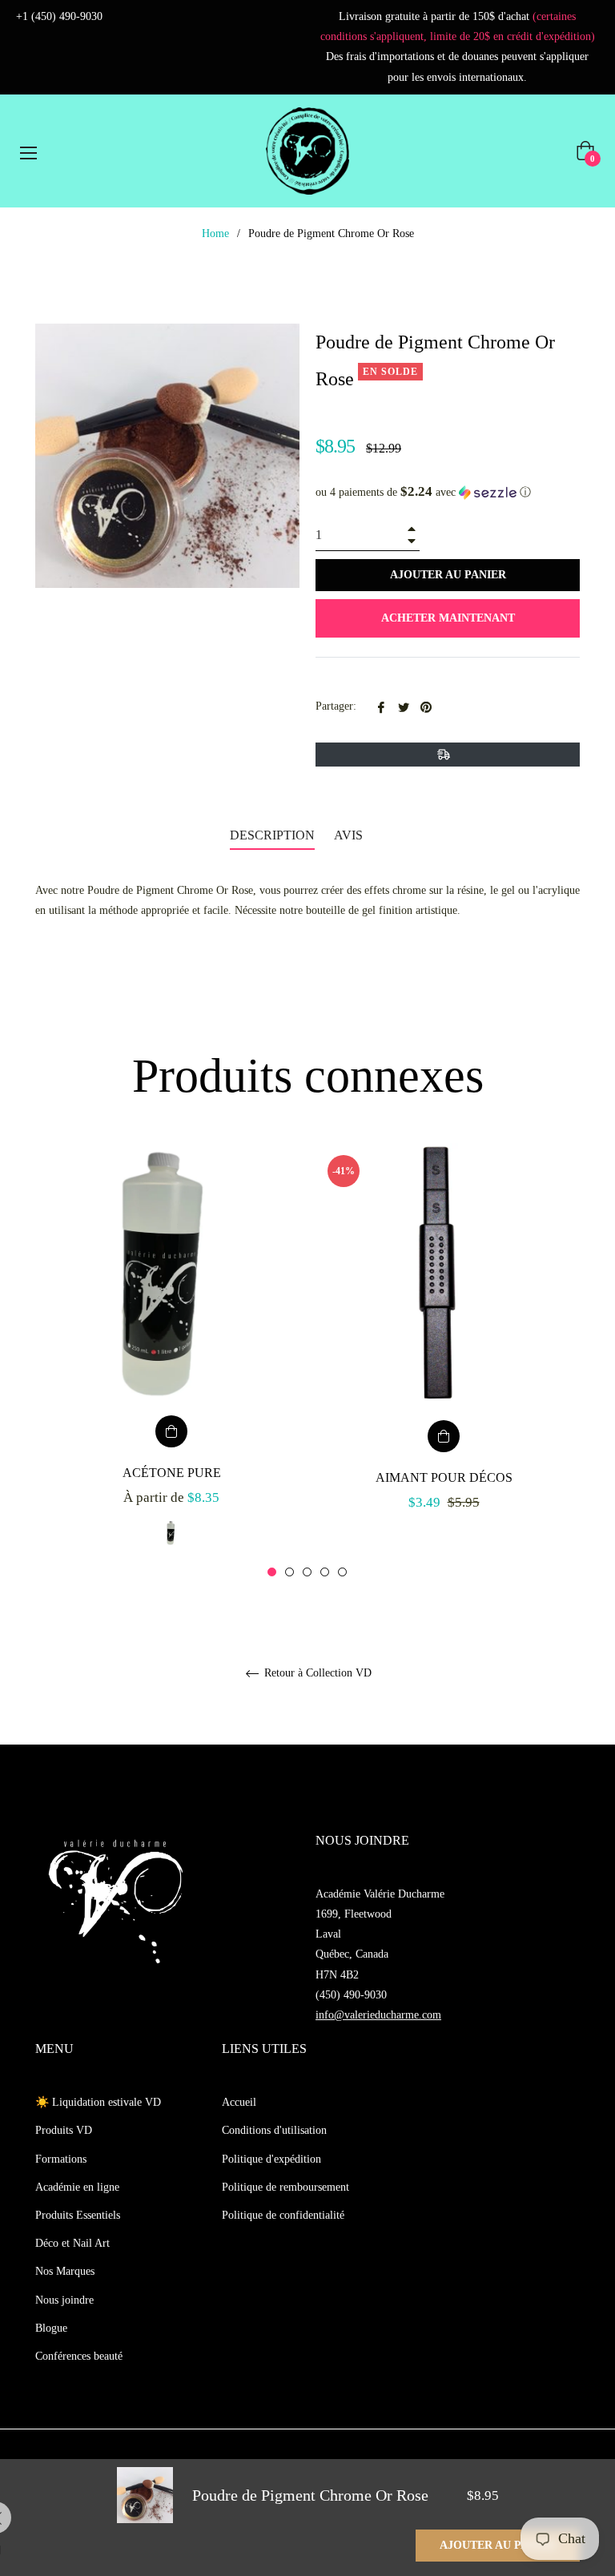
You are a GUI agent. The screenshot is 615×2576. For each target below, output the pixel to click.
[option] (171, 1361)
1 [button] (272, 1572)
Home (215, 233)
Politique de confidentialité (283, 2215)
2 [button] (289, 1572)
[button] (448, 492)
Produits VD (64, 2130)
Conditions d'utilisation (274, 2130)
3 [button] (307, 1572)
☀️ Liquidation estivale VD (98, 2102)
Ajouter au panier (498, 2545)
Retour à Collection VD (316, 1673)
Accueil (239, 2102)
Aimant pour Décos (444, 1477)
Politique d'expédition (271, 2159)
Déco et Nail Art (72, 2243)
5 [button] (342, 1572)
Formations (61, 2159)
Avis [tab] (350, 835)
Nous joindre (64, 2300)
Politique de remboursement (285, 2187)
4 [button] (325, 1572)
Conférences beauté (79, 2356)
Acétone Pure (172, 1473)
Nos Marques (65, 2271)
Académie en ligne (77, 2187)
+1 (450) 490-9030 (59, 16)
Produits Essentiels (78, 2215)
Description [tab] (272, 835)
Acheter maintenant (448, 618)
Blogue (51, 2328)
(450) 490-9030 (351, 1995)
